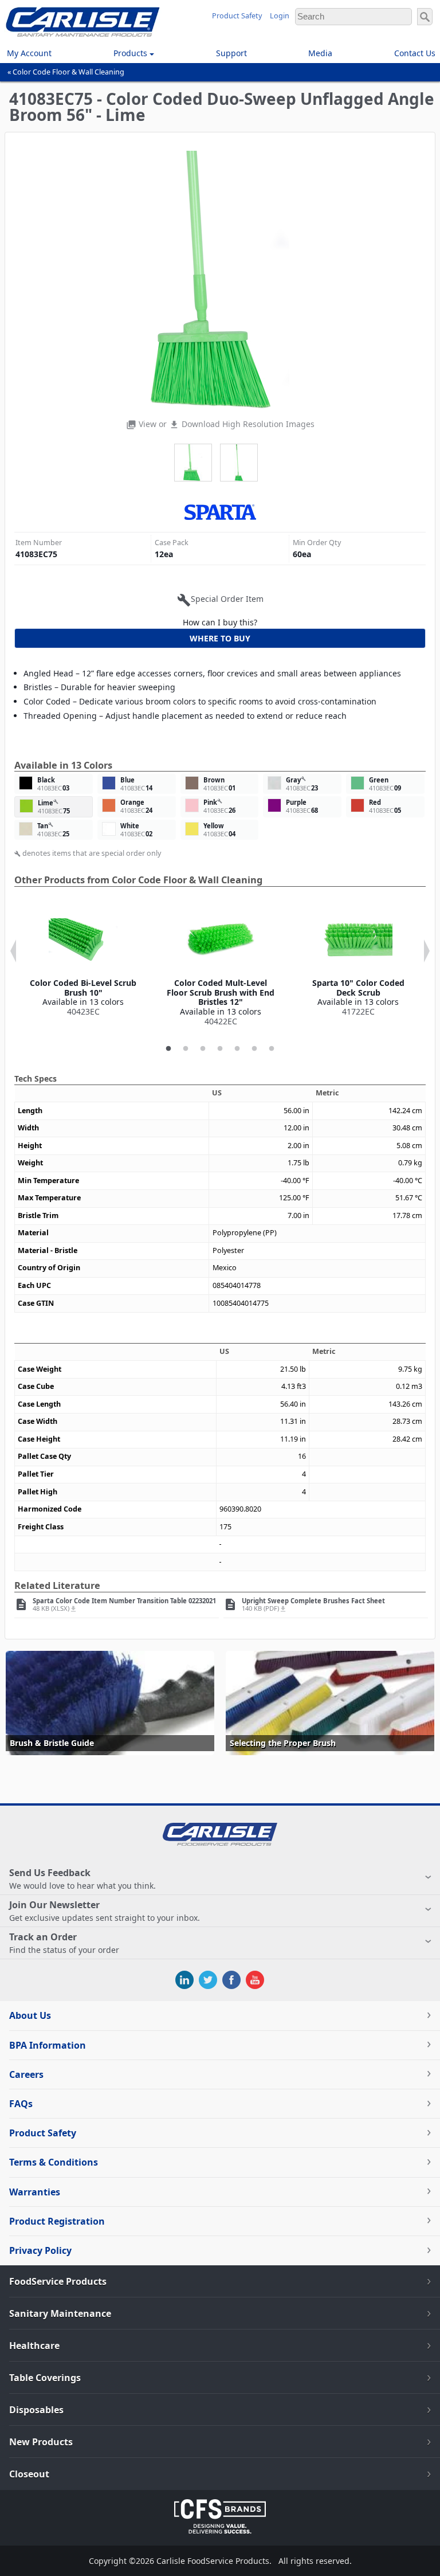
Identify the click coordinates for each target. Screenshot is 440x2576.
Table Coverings (45, 2378)
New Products (41, 2442)
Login (280, 16)
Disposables (36, 2410)
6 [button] (254, 1049)
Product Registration (57, 2221)
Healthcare (34, 2346)
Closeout (29, 2474)
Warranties (35, 2192)
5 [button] (237, 1049)
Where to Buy (220, 638)
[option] (83, 961)
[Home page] (83, 34)
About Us (30, 2015)
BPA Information (48, 2045)
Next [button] (427, 951)
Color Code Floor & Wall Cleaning (68, 72)
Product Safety (237, 16)
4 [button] (220, 1049)
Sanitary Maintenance (60, 2313)
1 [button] (168, 1049)
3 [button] (203, 1049)
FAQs (21, 2104)
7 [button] (272, 1049)
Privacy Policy (40, 2250)
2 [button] (186, 1049)
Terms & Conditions (54, 2162)
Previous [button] (13, 951)
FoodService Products (58, 2281)
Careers (26, 2074)
